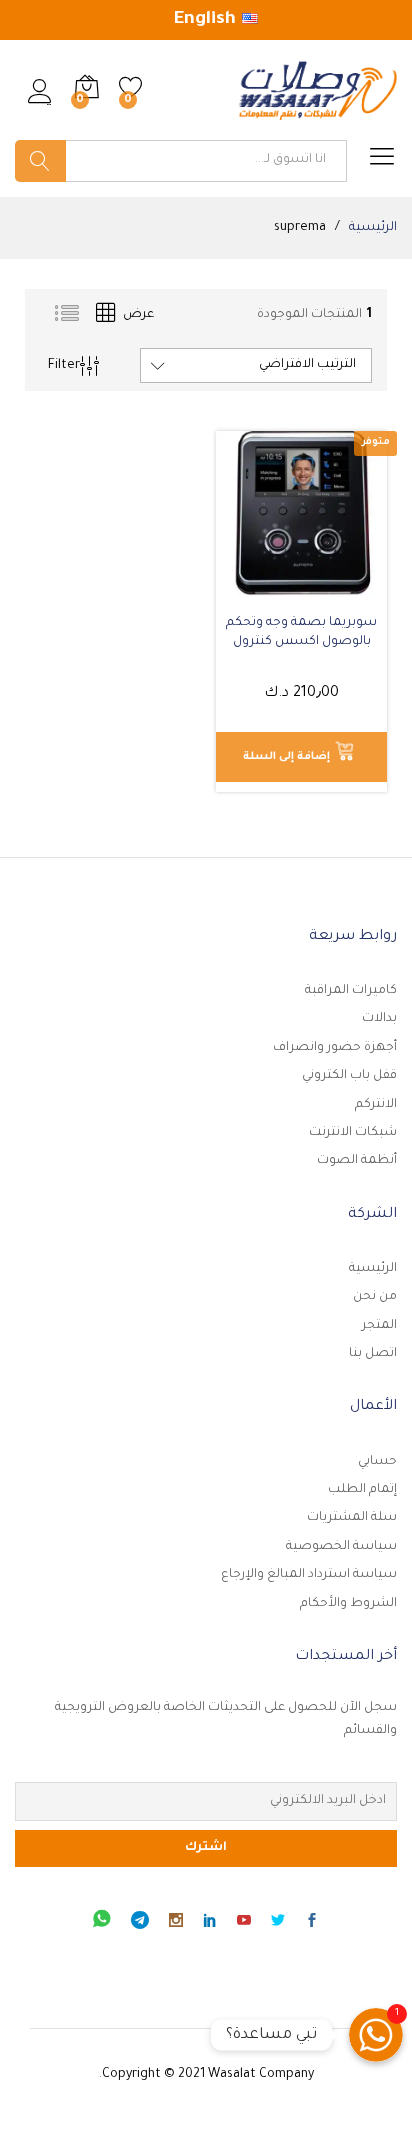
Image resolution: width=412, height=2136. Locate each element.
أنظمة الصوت (357, 1161)
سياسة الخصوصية (341, 1547)
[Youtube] (244, 1924)
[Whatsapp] (102, 1923)
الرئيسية (373, 1269)
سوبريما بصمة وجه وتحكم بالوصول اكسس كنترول (301, 632)
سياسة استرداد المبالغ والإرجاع (309, 1575)
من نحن (375, 1297)
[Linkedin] (210, 1924)
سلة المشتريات (352, 1518)
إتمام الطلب (362, 1490)
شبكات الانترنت (353, 1133)
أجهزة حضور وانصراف (335, 1048)
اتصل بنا (373, 1354)
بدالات (379, 1019)
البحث (40, 161)
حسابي (377, 1462)
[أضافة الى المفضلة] (282, 590)
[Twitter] (278, 1924)
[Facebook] (312, 1924)
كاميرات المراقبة (351, 991)
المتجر (379, 1326)
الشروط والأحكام (348, 1604)
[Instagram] (176, 1924)
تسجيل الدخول (40, 104)
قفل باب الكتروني (349, 1076)
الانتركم (376, 1105)
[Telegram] (140, 1923)
